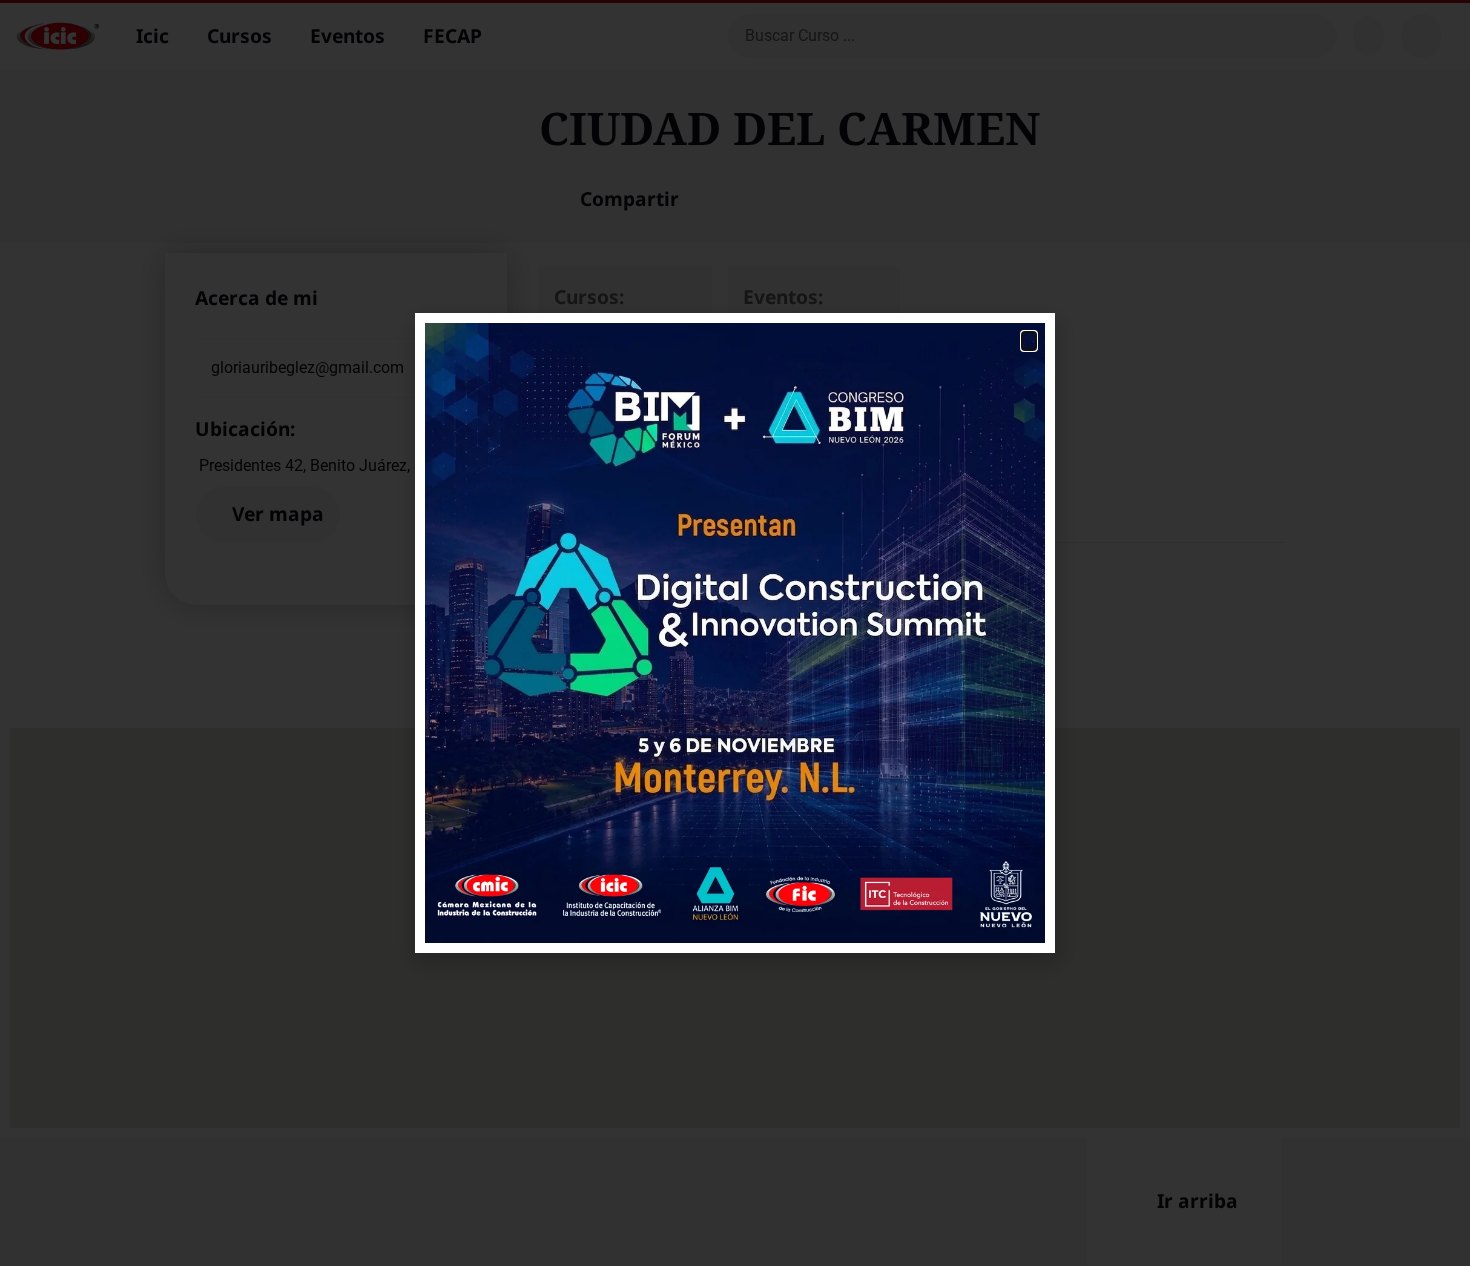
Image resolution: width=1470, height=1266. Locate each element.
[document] (735, 633)
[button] (1029, 341)
